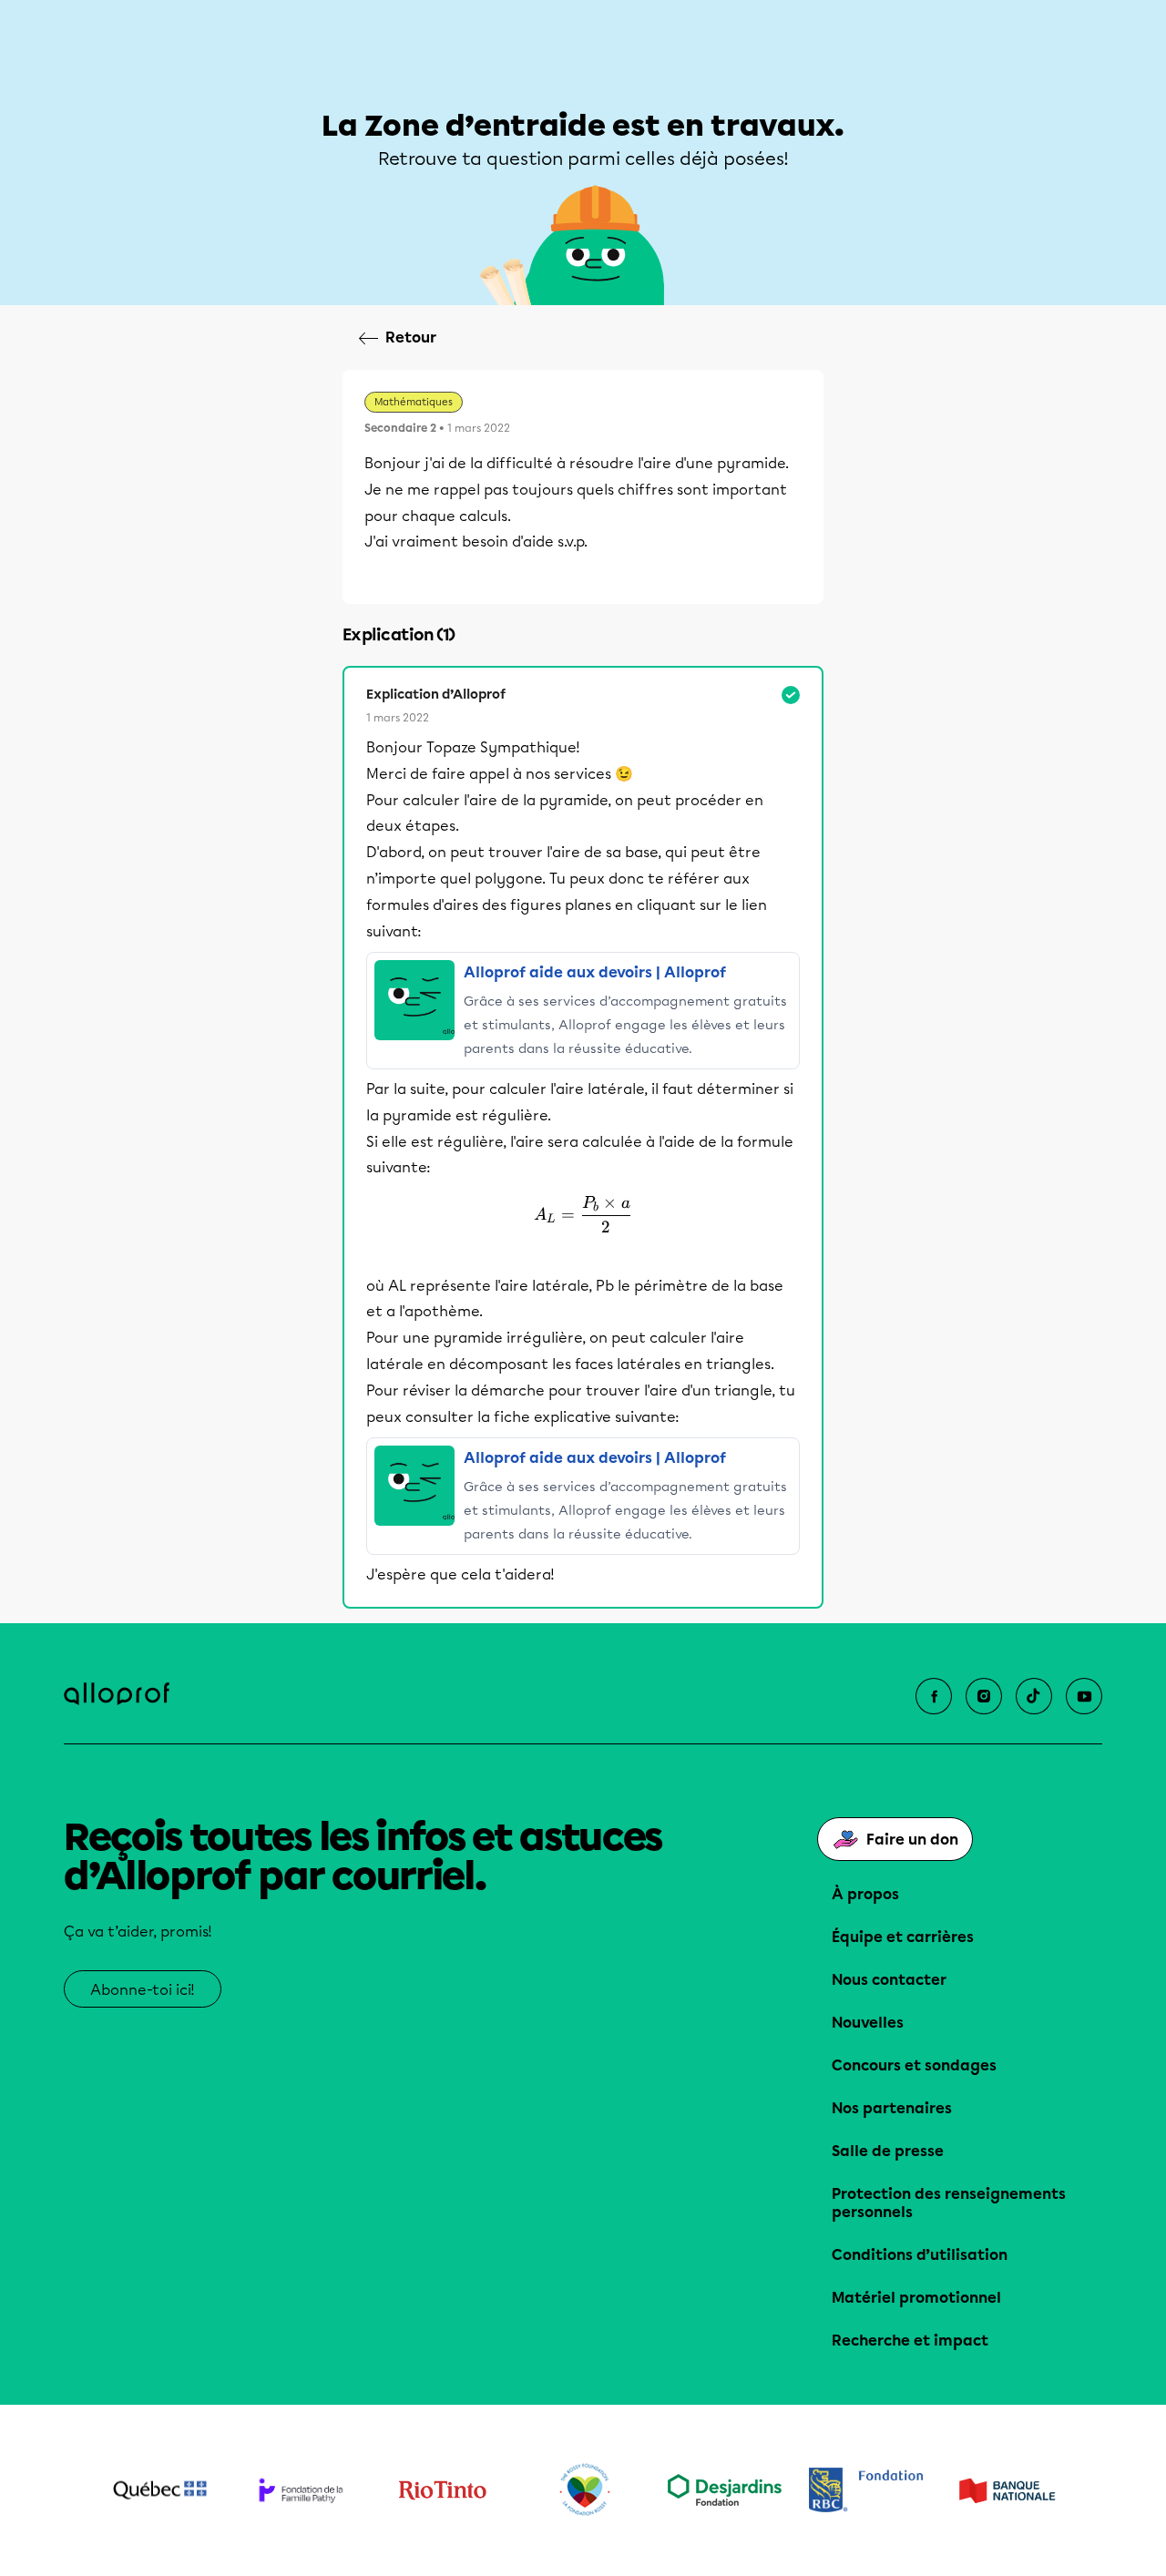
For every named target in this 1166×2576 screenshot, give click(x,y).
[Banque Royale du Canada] (866, 2490)
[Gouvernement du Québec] (160, 2490)
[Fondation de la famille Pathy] (301, 2490)
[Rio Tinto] (442, 2490)
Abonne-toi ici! (143, 1990)
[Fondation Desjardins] (725, 2490)
